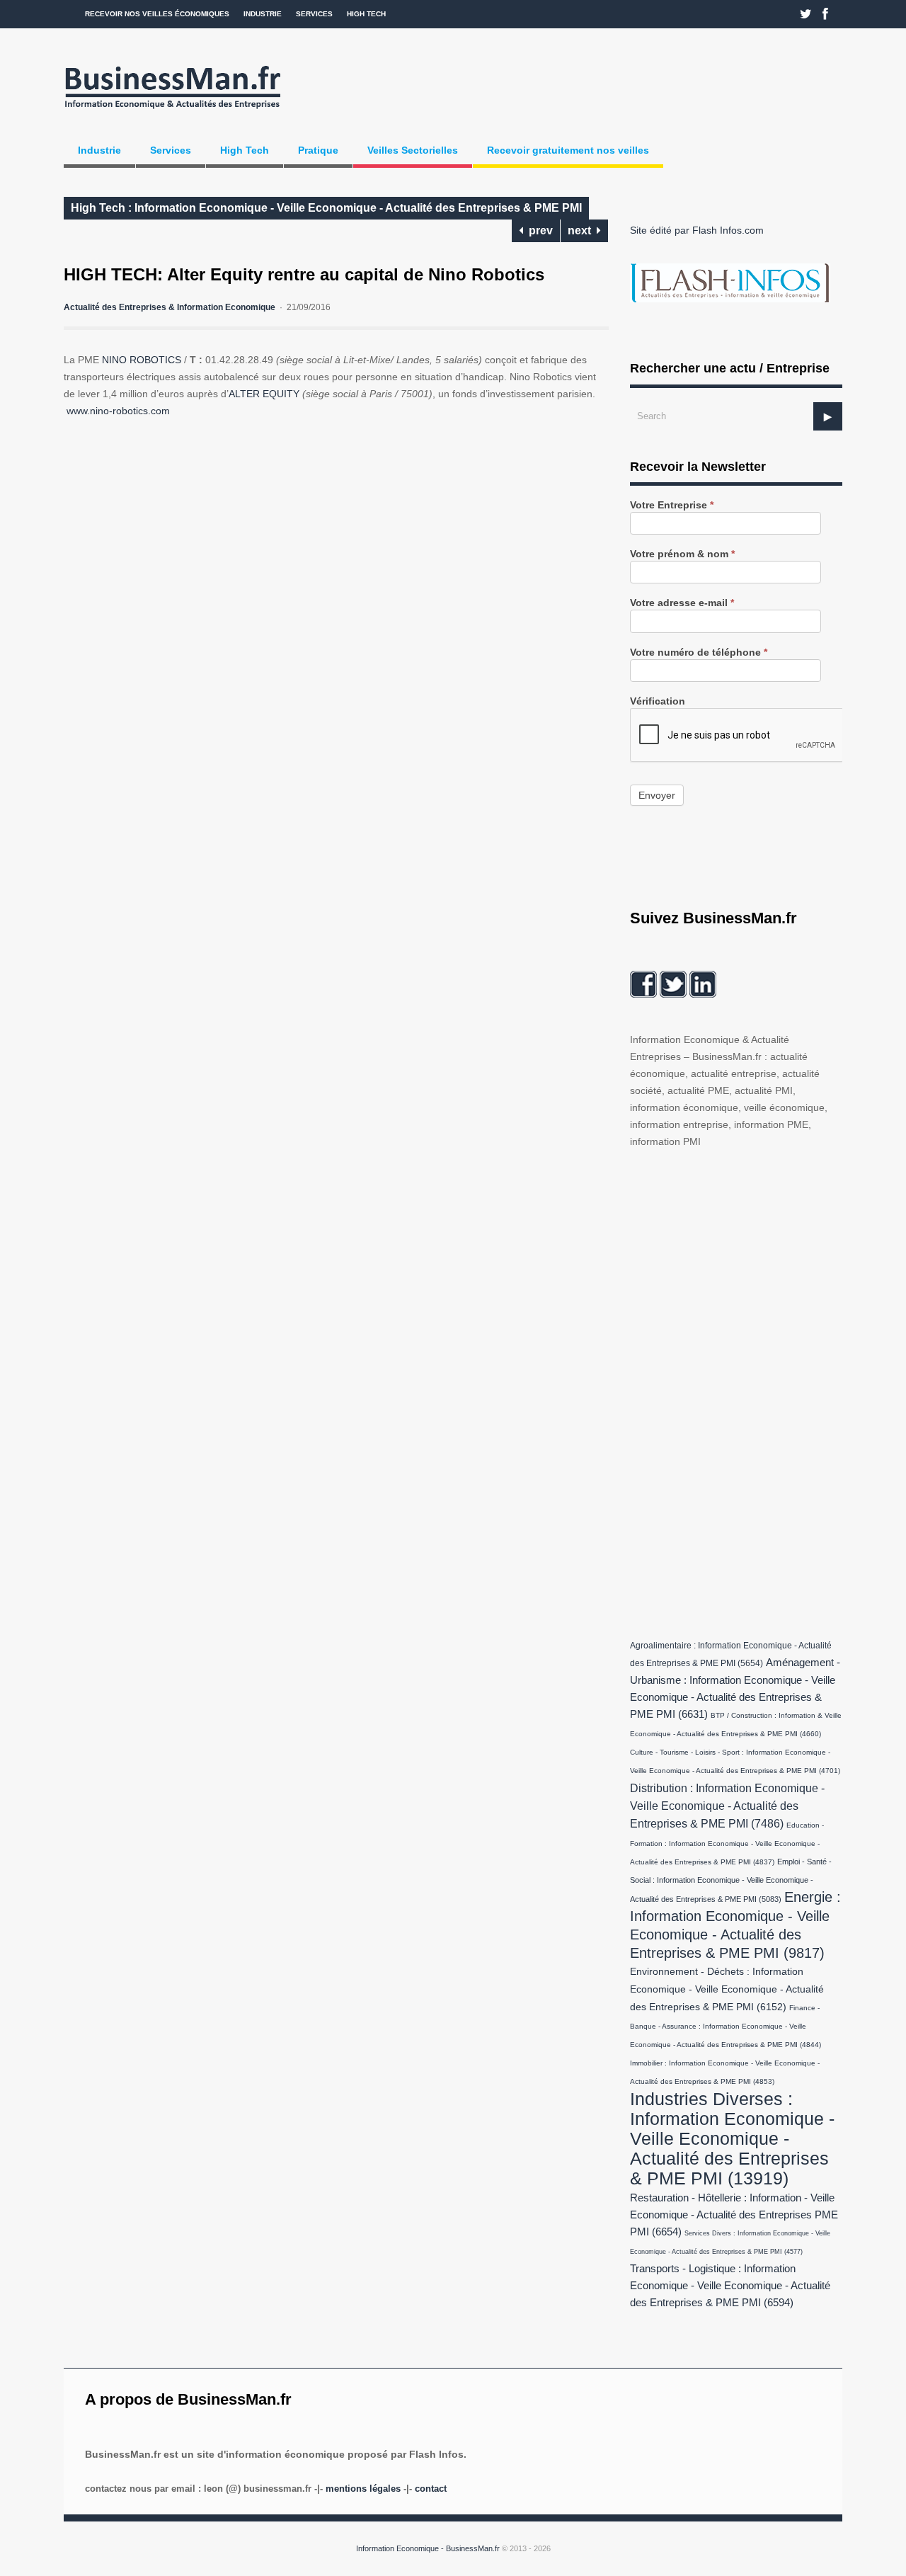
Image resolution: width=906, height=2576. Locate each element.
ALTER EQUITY (264, 394)
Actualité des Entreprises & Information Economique (170, 307)
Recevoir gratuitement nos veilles (568, 150)
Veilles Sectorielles (413, 150)
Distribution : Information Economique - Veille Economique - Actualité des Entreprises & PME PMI (727, 1806)
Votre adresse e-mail (682, 603)
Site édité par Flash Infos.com (697, 230)
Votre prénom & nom (682, 554)
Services (314, 14)
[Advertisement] (736, 1391)
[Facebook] (825, 14)
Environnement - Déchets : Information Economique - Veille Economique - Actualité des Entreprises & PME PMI (727, 1989)
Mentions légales (363, 2489)
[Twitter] (806, 14)
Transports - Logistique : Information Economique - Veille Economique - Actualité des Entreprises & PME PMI (730, 2286)
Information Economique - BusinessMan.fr (428, 2548)
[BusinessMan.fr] (173, 111)
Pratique (318, 150)
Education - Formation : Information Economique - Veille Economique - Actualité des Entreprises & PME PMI (727, 1843)
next (582, 230)
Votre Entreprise (672, 505)
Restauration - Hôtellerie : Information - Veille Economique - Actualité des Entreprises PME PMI (734, 2215)
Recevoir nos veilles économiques (157, 14)
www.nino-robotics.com (118, 411)
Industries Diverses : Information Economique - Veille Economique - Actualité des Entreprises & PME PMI (732, 2138)
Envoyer (657, 795)
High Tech (366, 14)
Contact (431, 2489)
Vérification (658, 701)
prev (538, 230)
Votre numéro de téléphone (699, 652)
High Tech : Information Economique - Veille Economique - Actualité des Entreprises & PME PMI (326, 208)
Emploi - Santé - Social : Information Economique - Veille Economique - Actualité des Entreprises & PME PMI (731, 1880)
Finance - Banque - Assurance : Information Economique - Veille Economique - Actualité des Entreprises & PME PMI (726, 2026)
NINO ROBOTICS (142, 360)
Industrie (263, 14)
